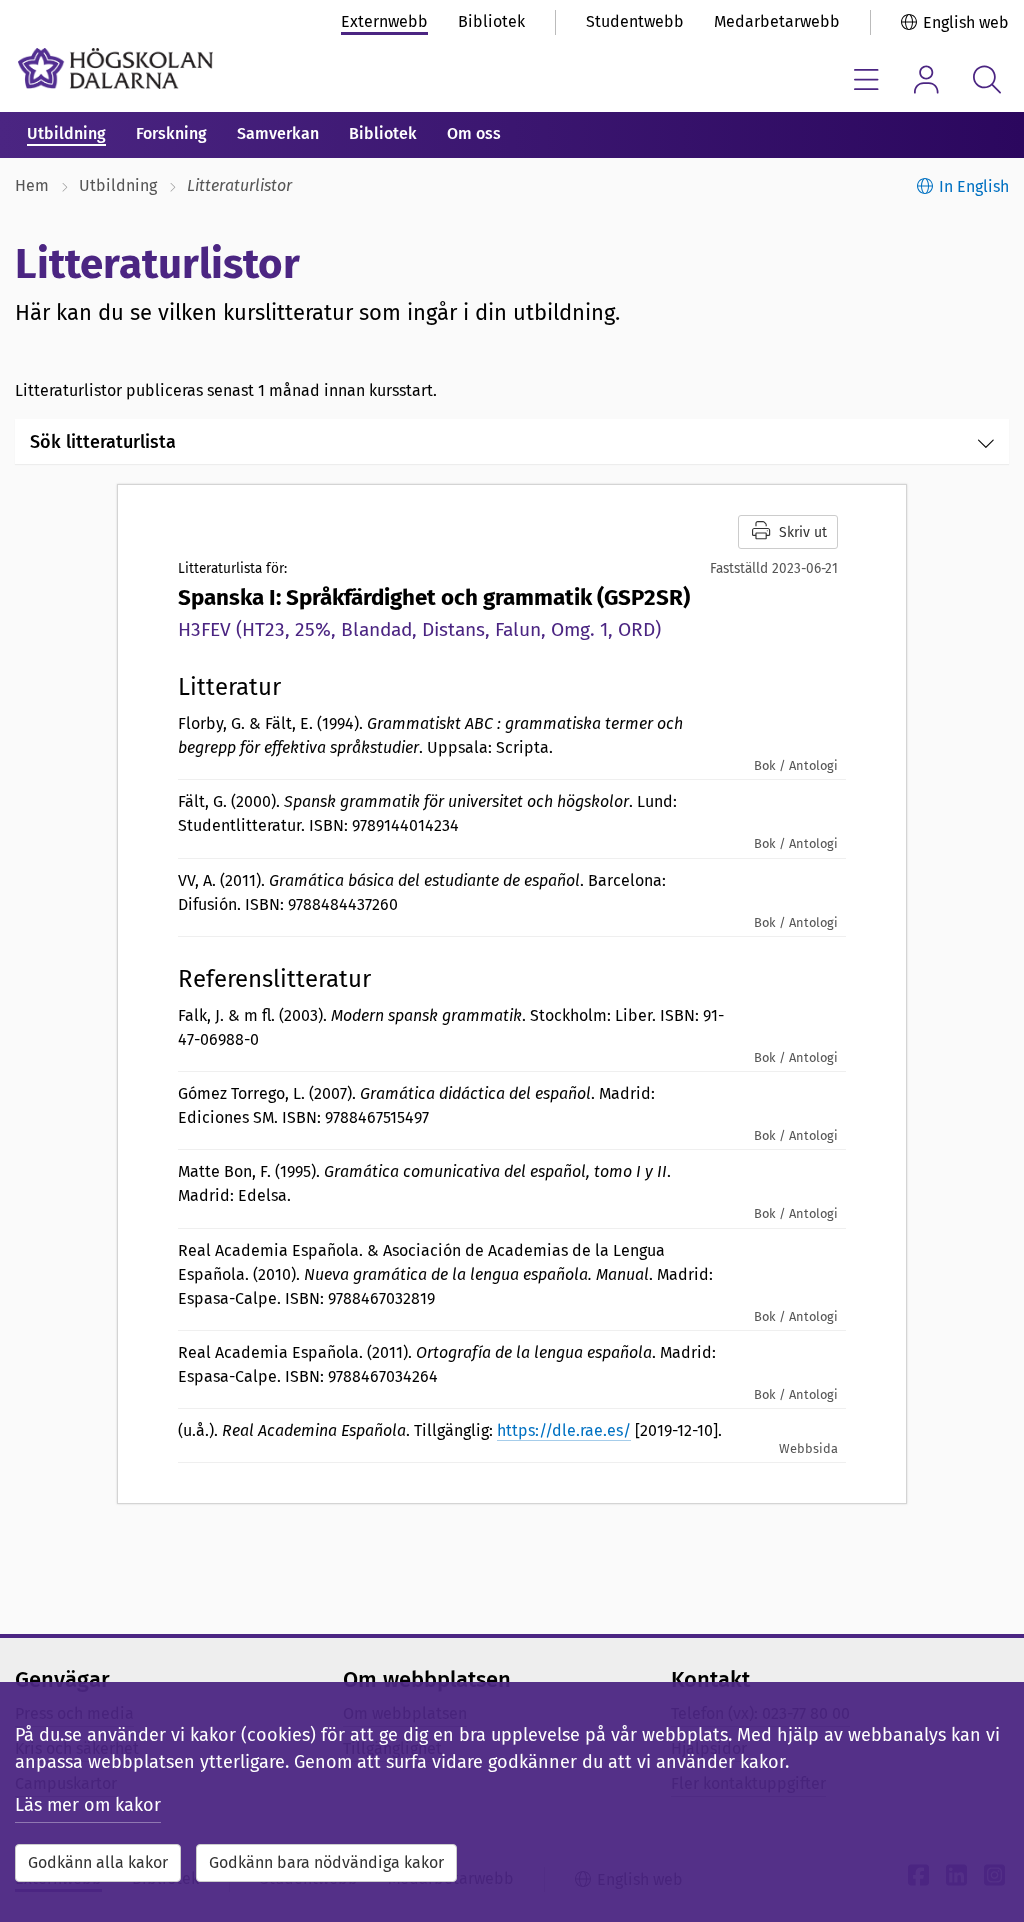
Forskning (171, 133)
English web (966, 22)
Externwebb (384, 21)
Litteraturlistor (239, 185)
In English (974, 186)
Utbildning (66, 133)
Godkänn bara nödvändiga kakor (326, 1862)
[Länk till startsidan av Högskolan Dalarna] (115, 68)
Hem (32, 185)
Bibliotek (491, 21)
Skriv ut (803, 532)
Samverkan (278, 133)
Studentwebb (635, 21)
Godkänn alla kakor (98, 1862)
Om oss (474, 133)
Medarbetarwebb (777, 21)
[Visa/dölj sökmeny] (986, 79)
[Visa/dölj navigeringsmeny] (866, 79)
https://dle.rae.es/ (564, 1430)
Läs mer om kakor (88, 1805)
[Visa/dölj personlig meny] (926, 79)
